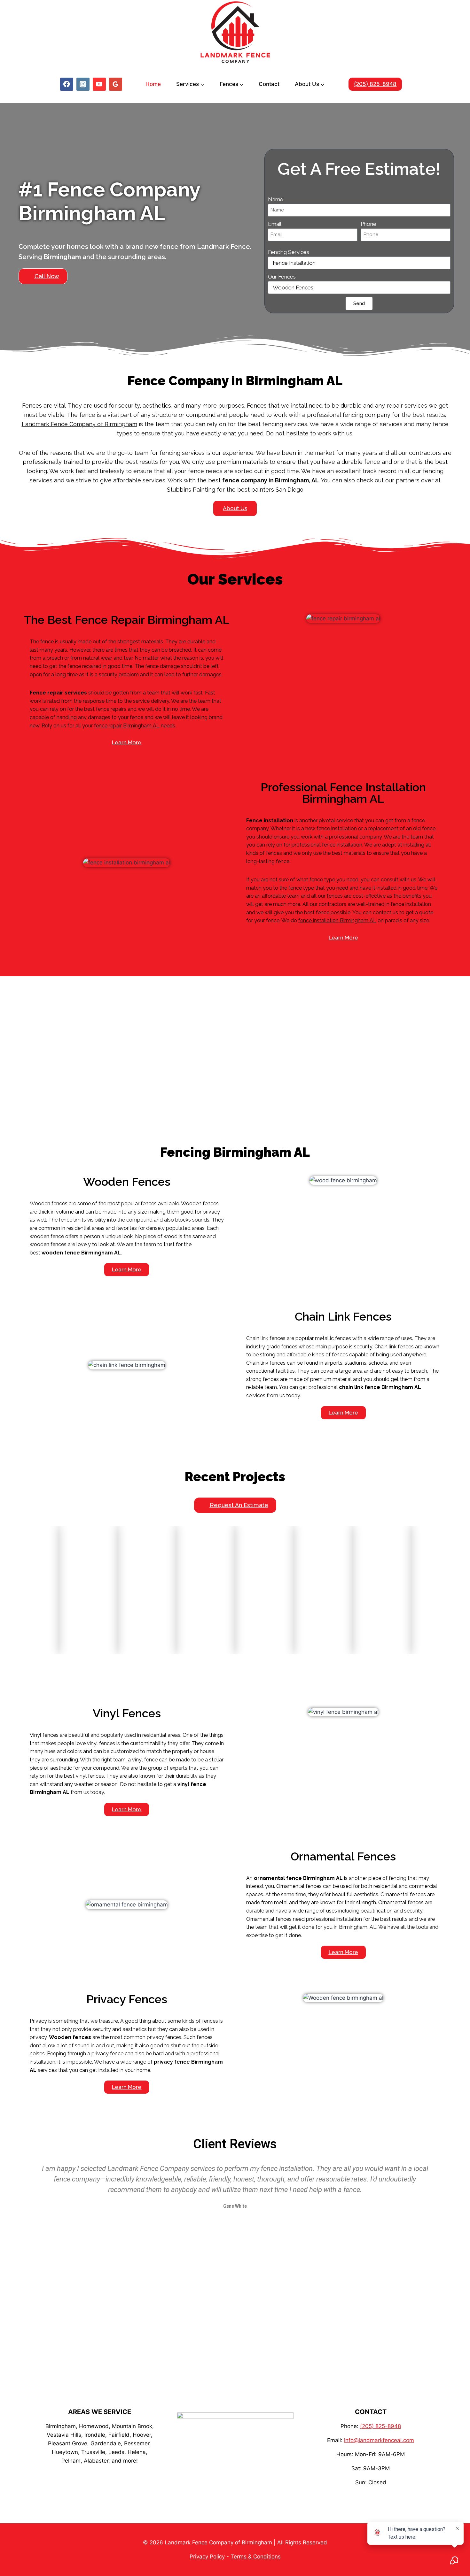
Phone (368, 224)
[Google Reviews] (116, 84)
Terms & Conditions (256, 2557)
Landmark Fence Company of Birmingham (79, 424)
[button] (43, 276)
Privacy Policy (207, 2557)
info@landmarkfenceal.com (379, 2440)
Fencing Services (289, 252)
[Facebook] (67, 84)
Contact (269, 84)
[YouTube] (99, 84)
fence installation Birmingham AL (337, 920)
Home (153, 84)
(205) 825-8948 (375, 84)
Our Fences (282, 277)
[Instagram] (83, 84)
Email (275, 224)
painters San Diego (277, 490)
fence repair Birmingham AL (127, 726)
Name (276, 199)
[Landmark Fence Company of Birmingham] (235, 32)
